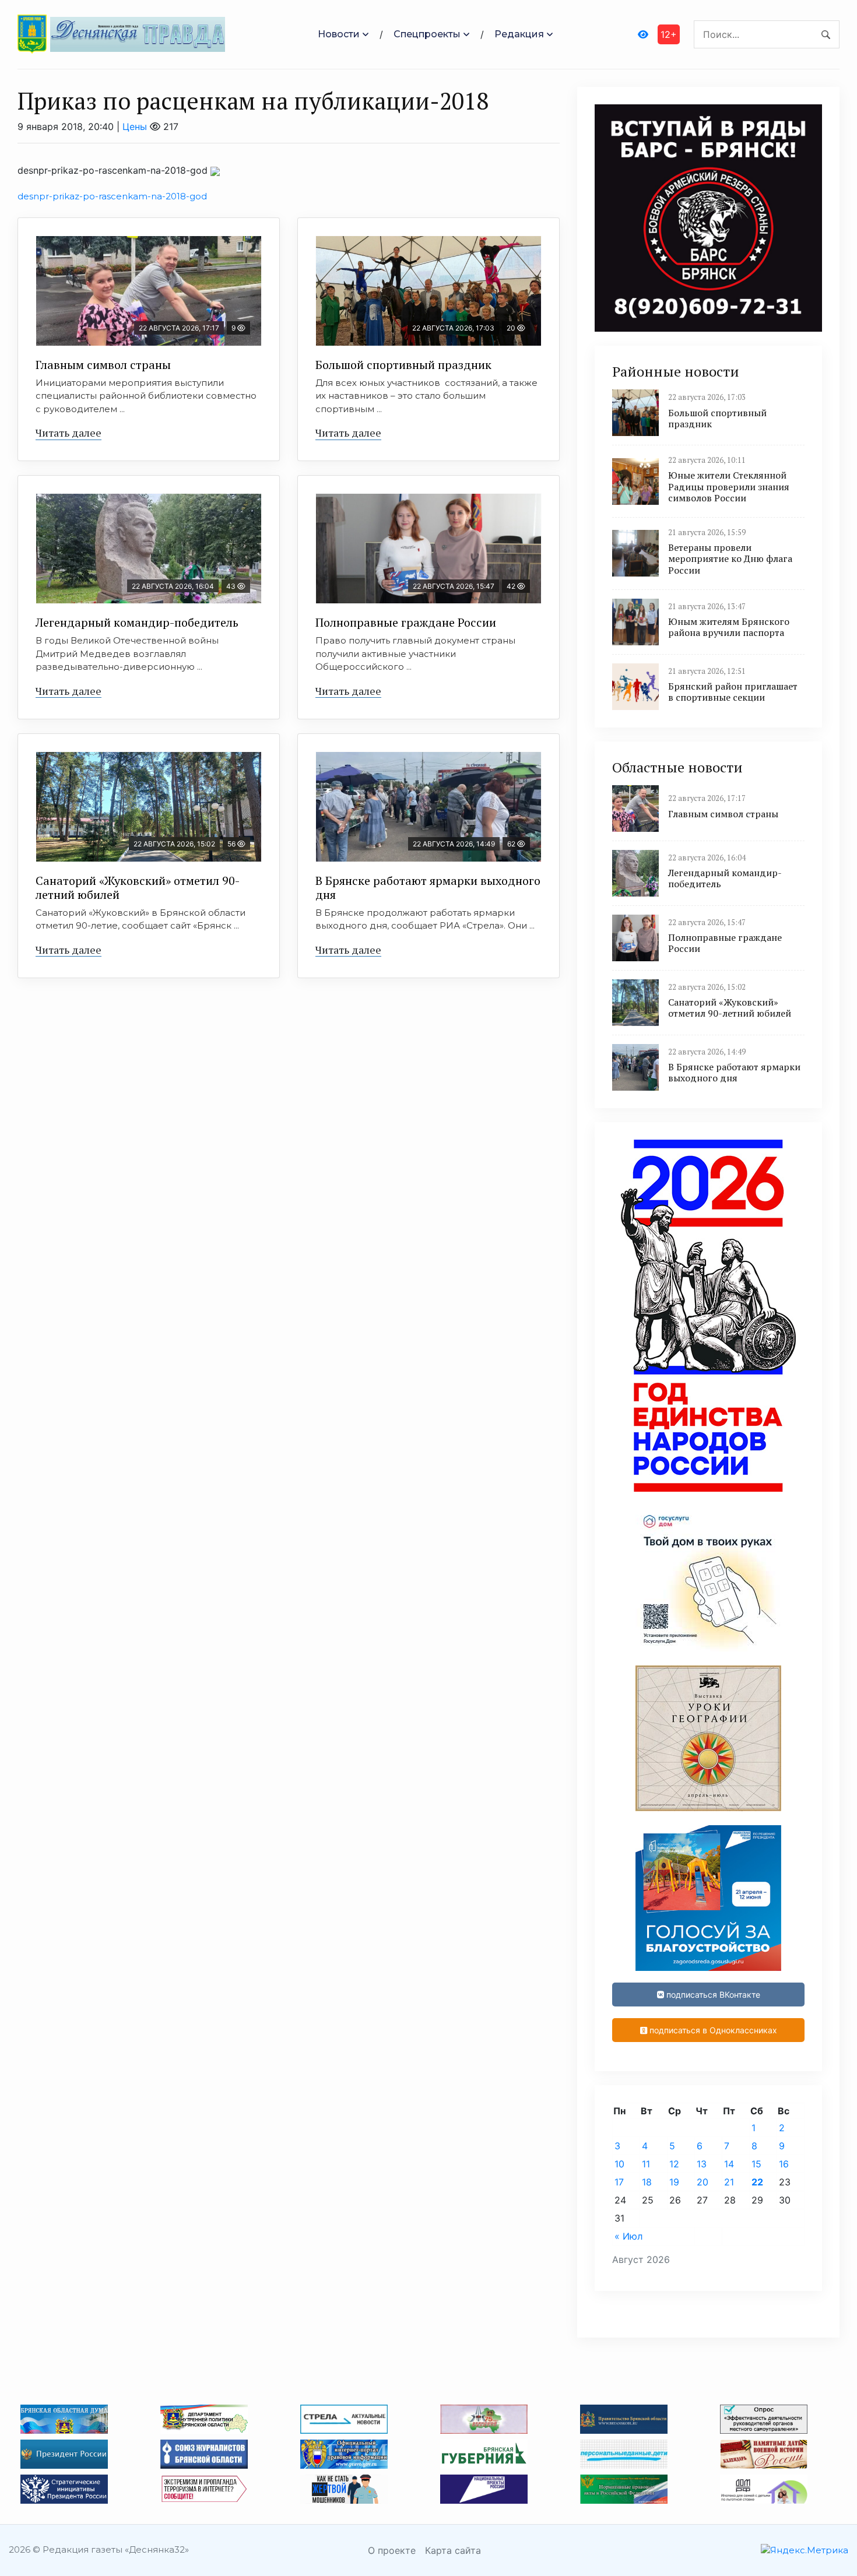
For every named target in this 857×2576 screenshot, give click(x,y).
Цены (135, 126)
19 (674, 2182)
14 (729, 2164)
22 (757, 2182)
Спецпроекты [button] (427, 34)
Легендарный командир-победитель (137, 622)
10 (619, 2164)
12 (674, 2164)
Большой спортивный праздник (403, 365)
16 (784, 2164)
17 (619, 2182)
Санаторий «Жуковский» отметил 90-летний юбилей (138, 888)
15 (756, 2164)
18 (647, 2182)
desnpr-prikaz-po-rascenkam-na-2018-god (112, 196)
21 (729, 2182)
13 (702, 2164)
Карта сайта (453, 2550)
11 (646, 2164)
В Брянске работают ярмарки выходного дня (428, 888)
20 (703, 2182)
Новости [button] (339, 34)
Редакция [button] (519, 34)
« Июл (628, 2236)
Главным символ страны (103, 365)
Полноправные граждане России (406, 622)
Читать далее (69, 433)
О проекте (392, 2550)
